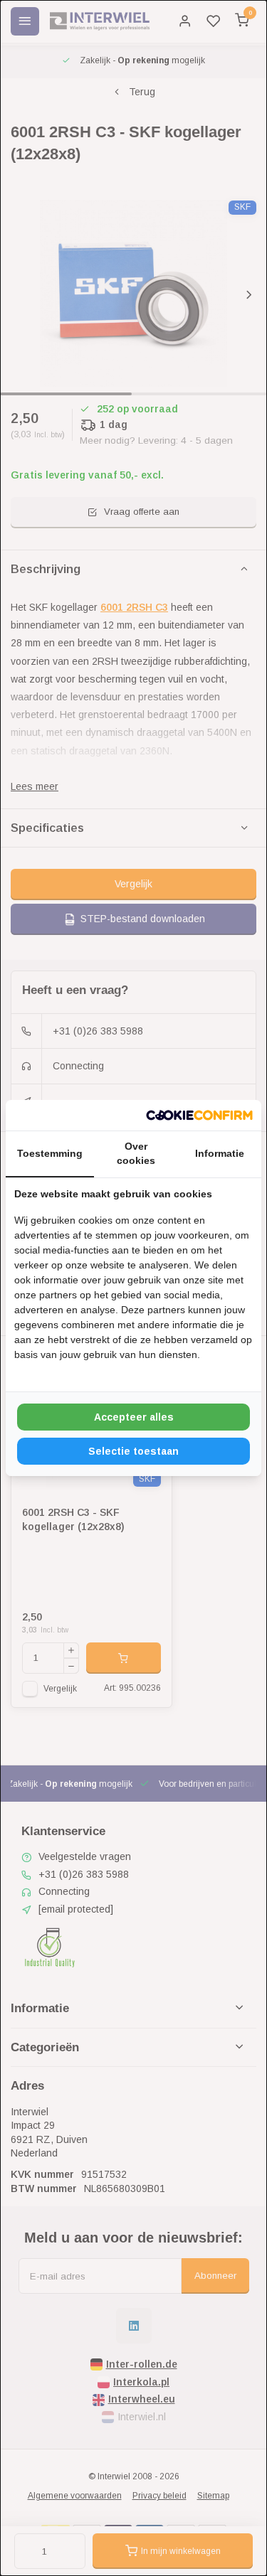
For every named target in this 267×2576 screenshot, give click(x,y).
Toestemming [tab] (50, 1153)
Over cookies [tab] (136, 1153)
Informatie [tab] (220, 1153)
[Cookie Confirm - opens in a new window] (199, 1116)
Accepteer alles (134, 1417)
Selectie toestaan (133, 1451)
